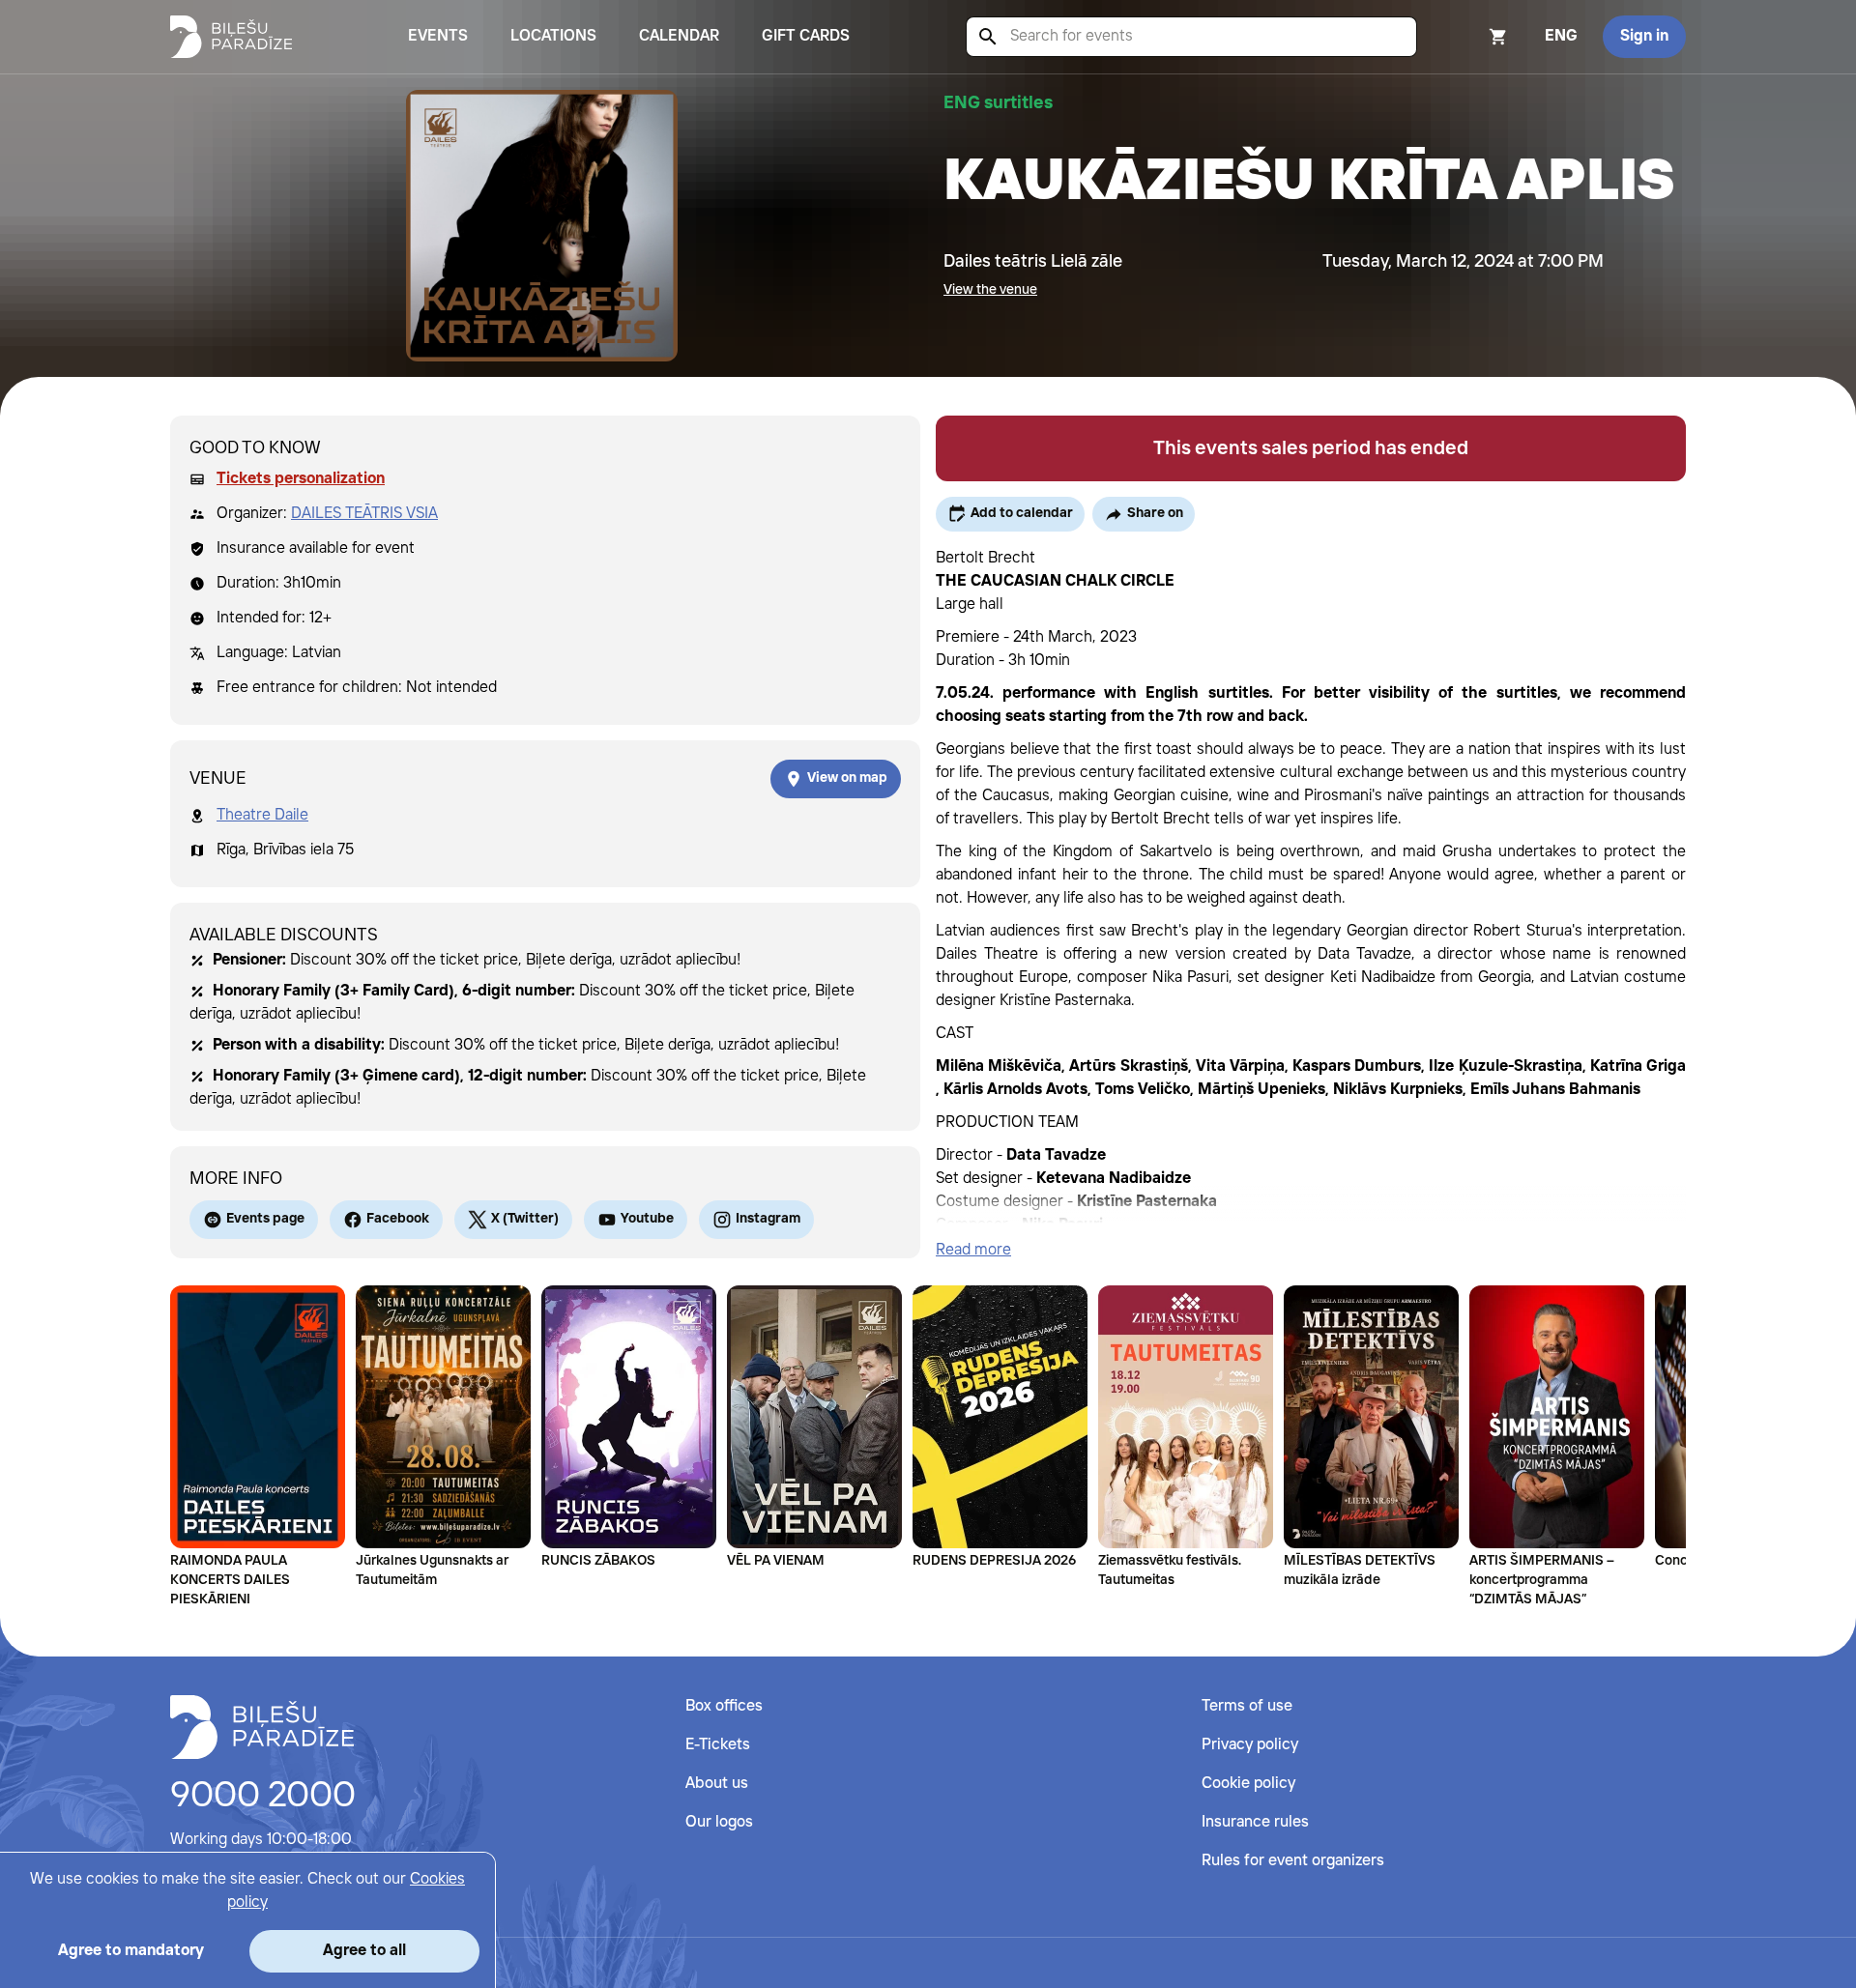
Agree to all (364, 1951)
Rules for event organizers (1293, 1861)
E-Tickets (718, 1745)
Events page (265, 1219)
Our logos (719, 1822)
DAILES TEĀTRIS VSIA (364, 514)
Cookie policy (1248, 1784)
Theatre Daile (262, 815)
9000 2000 (263, 1797)
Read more (973, 1250)
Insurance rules (1255, 1822)
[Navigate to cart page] (1472, 37)
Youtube (647, 1219)
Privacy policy (1250, 1745)
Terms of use (1247, 1706)
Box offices (724, 1706)
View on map (847, 778)
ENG (1561, 36)
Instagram (768, 1219)
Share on (1155, 513)
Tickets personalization (301, 479)
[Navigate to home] (262, 1727)
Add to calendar (1022, 513)
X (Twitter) (525, 1219)
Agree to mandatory (131, 1951)
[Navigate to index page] (231, 37)
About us (717, 1784)
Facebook (398, 1219)
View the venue (990, 290)
